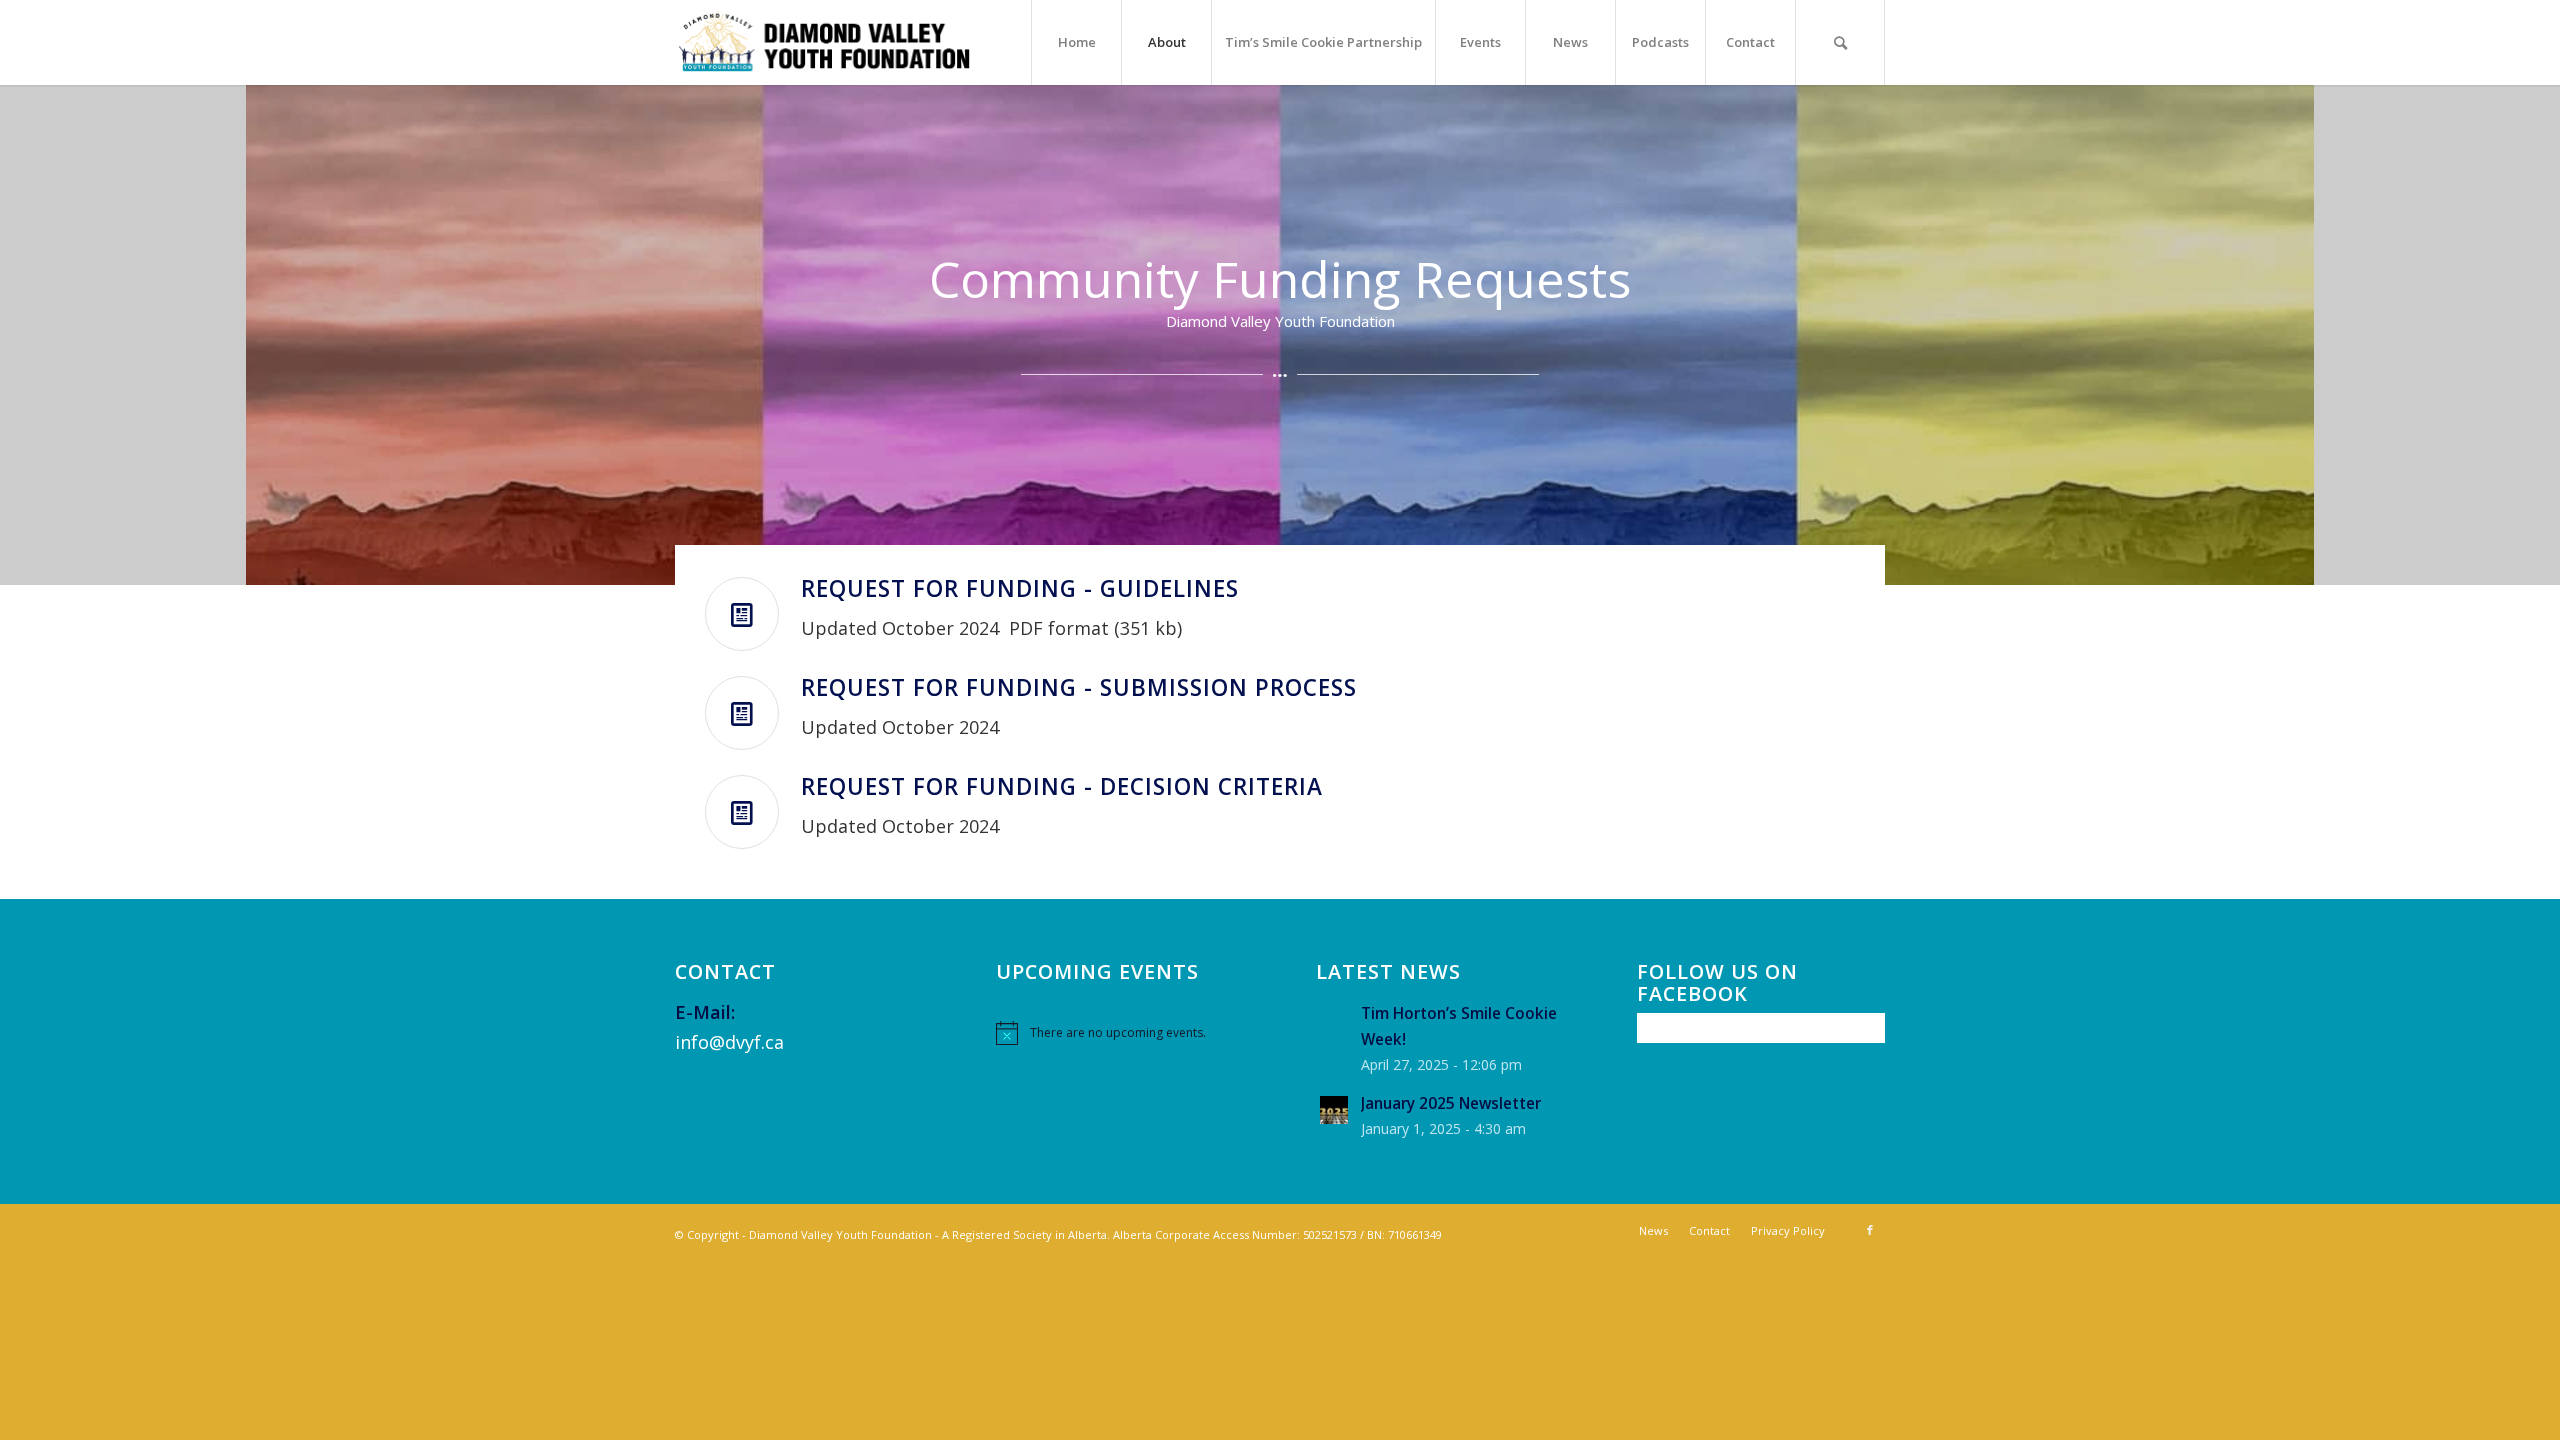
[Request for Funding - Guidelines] (742, 614)
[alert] (1120, 1033)
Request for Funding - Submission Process (1079, 687)
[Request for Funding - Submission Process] (742, 713)
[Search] (1840, 42)
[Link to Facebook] (1870, 1230)
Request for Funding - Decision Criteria (1062, 786)
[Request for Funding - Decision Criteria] (742, 812)
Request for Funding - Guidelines (1020, 588)
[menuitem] (1076, 42)
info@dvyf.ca (729, 1042)
